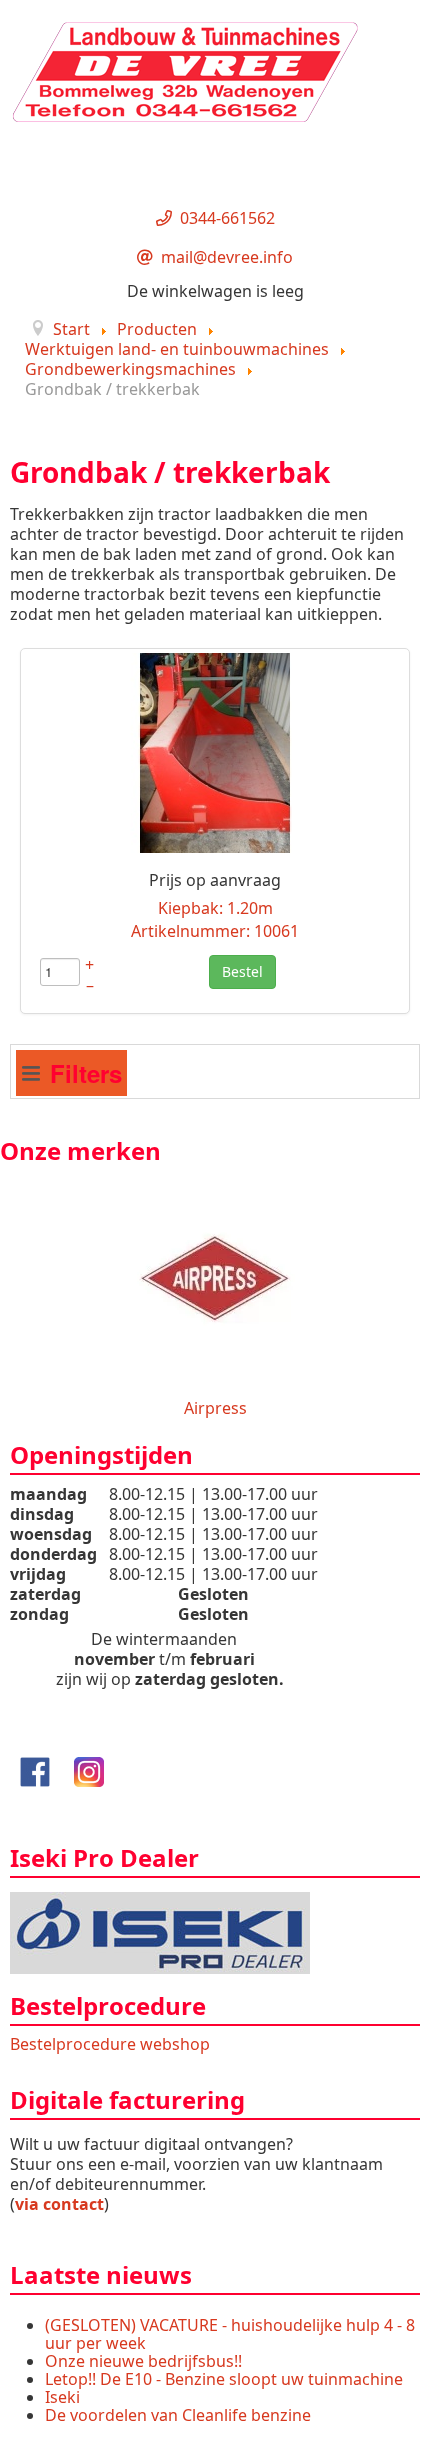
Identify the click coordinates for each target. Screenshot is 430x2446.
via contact (59, 2204)
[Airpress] (215, 1276)
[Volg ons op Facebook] (35, 1770)
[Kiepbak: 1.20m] (215, 751)
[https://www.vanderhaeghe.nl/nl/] (160, 1931)
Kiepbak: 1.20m (215, 908)
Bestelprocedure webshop (110, 2044)
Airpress (215, 1408)
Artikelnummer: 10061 (215, 931)
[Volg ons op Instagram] (89, 1770)
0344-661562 (227, 218)
